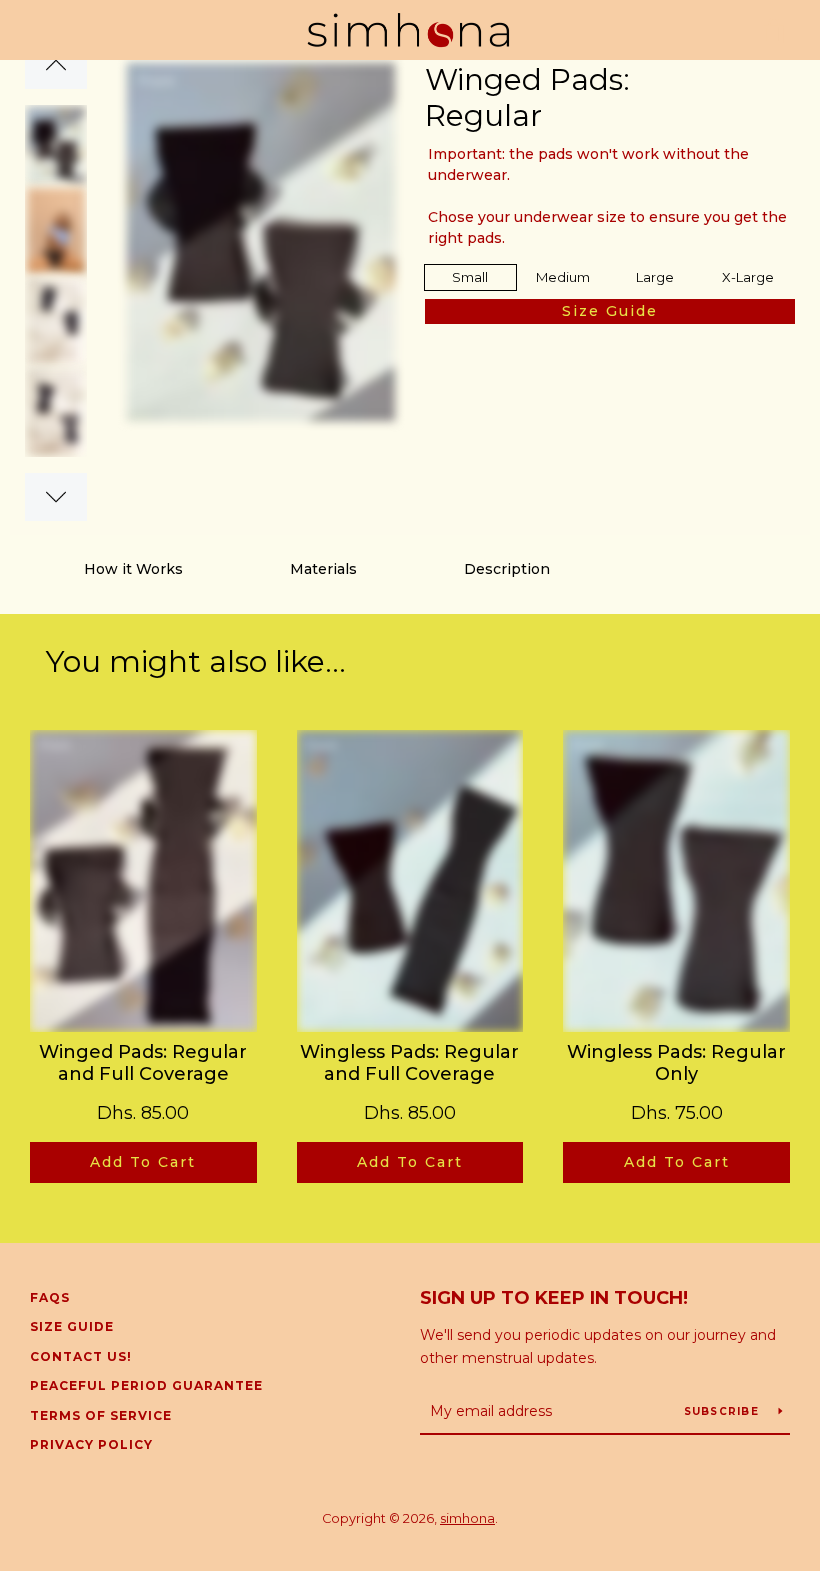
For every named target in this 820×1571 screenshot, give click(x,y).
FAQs (50, 1297)
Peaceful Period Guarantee (146, 1385)
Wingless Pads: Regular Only (676, 1063)
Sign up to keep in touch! (554, 1298)
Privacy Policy (91, 1444)
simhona (467, 1518)
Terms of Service (101, 1415)
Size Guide (72, 1326)
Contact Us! (81, 1356)
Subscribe (724, 1411)
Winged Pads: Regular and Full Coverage (143, 1063)
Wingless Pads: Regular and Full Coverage (409, 1063)
